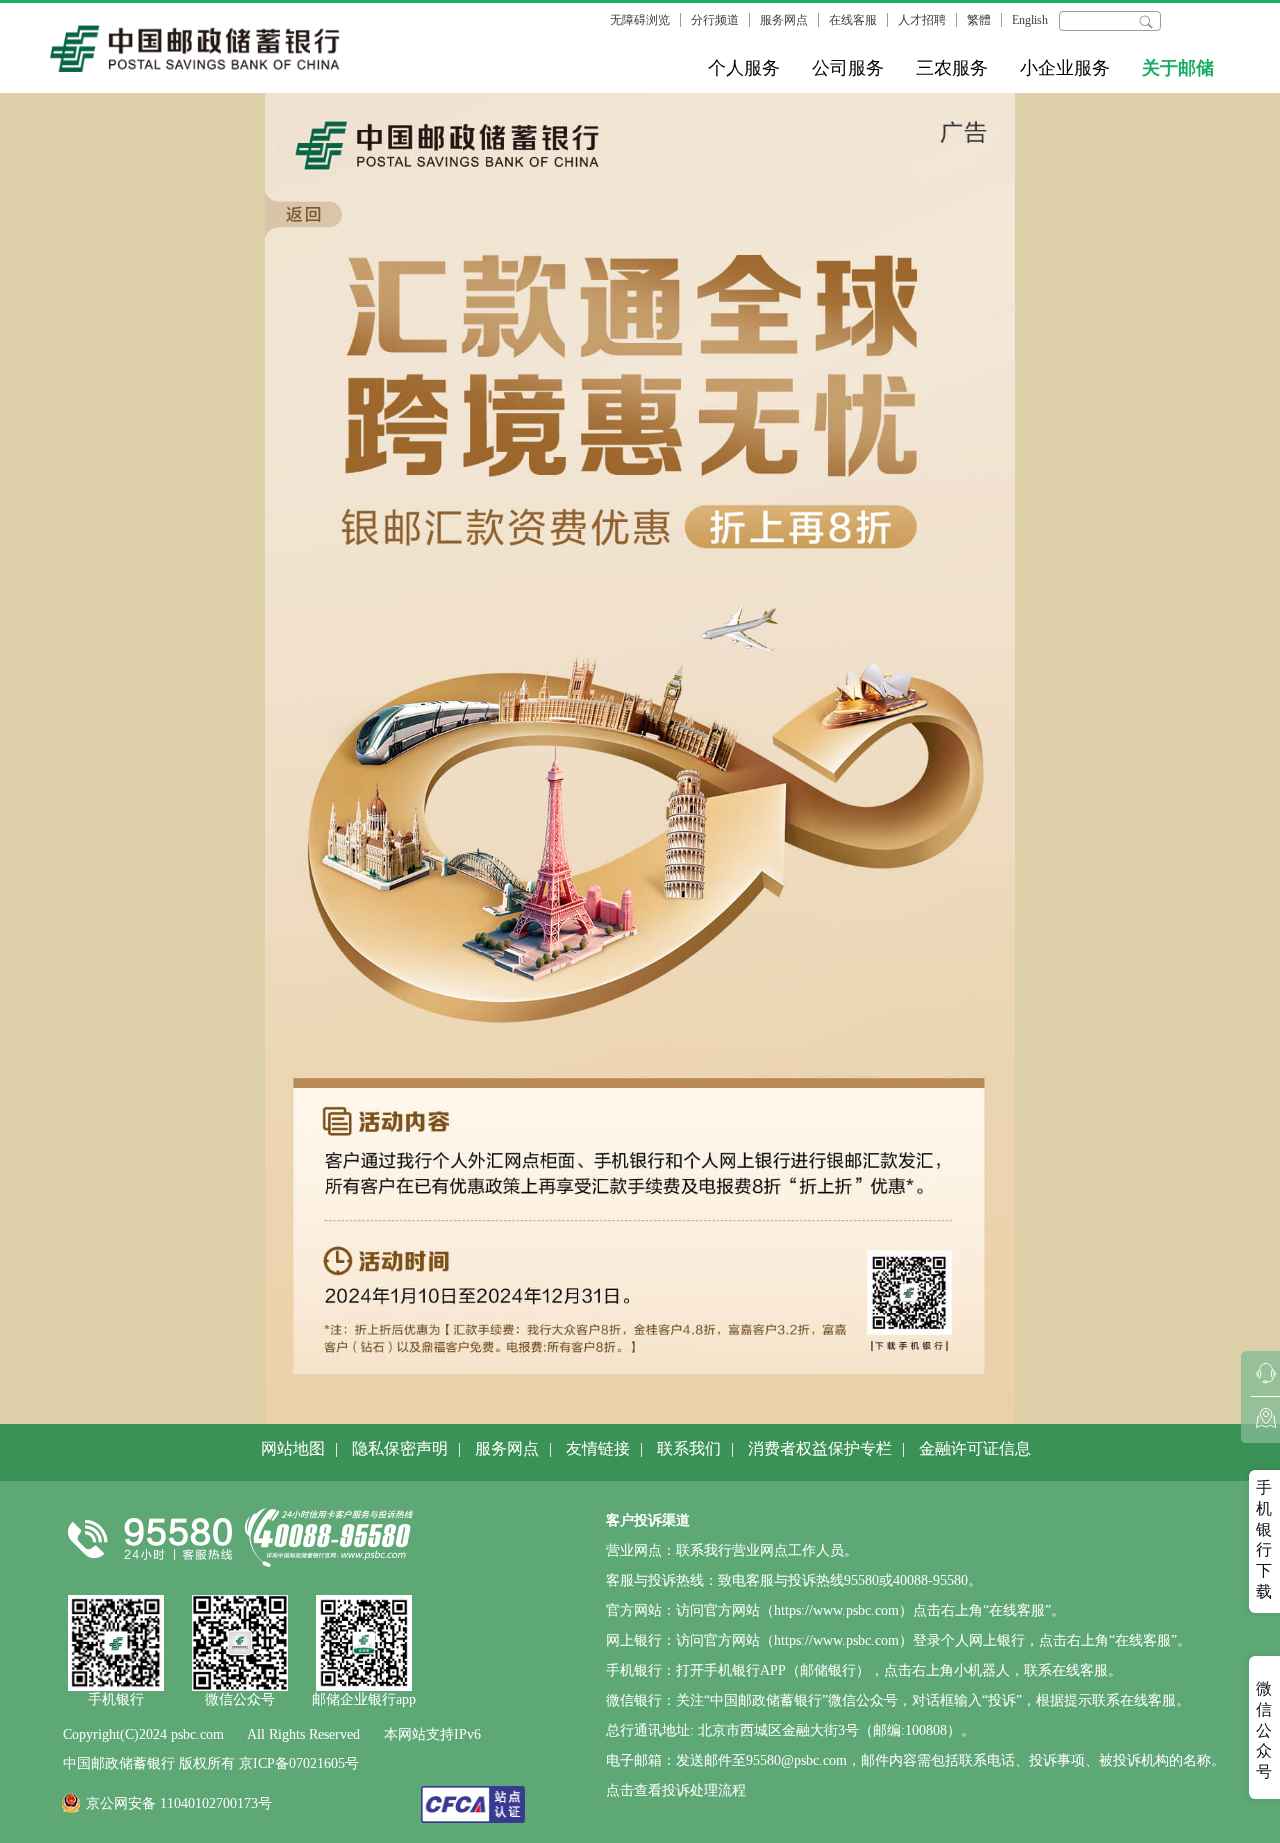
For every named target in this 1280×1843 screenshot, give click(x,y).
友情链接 (598, 1448)
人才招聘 (922, 20)
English (1030, 20)
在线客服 (853, 20)
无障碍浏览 (640, 20)
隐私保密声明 (400, 1448)
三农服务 (952, 68)
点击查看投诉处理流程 (676, 1790)
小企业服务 (1065, 68)
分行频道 (715, 20)
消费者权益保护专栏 (820, 1448)
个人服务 (744, 68)
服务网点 (784, 20)
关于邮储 (1178, 68)
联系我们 (689, 1448)
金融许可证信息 (975, 1448)
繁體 (979, 20)
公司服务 (848, 68)
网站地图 (293, 1448)
